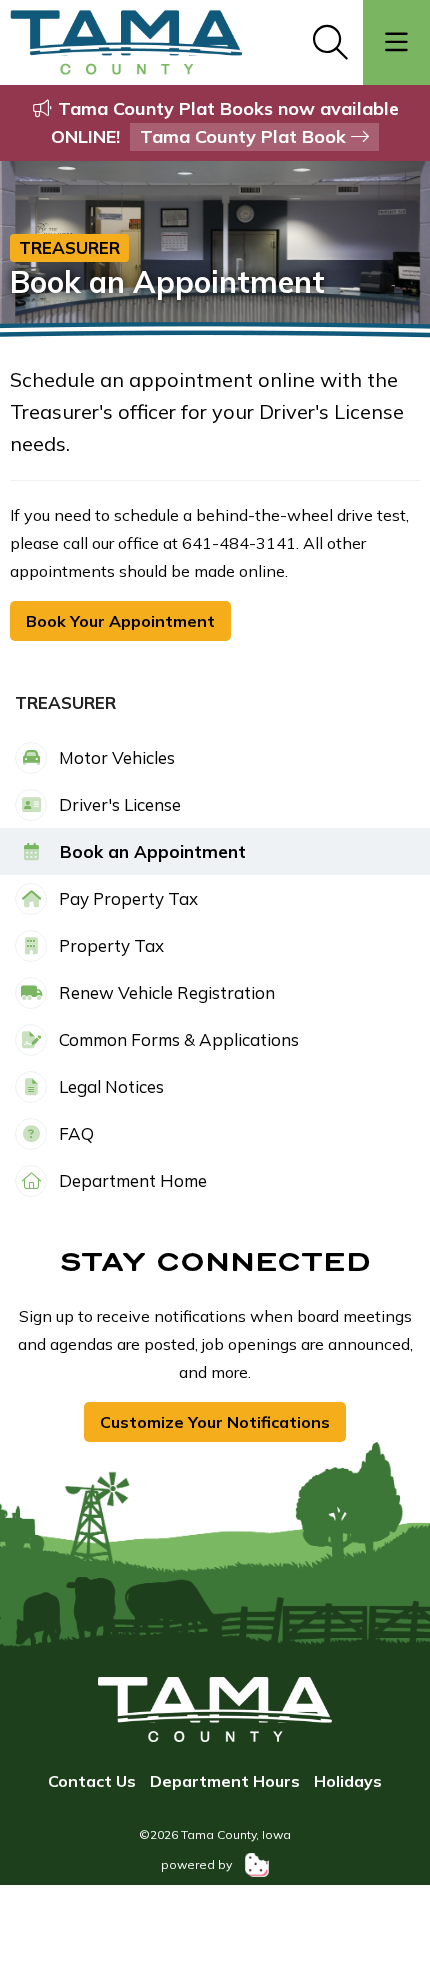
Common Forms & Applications (177, 1039)
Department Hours (225, 1781)
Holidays (348, 1781)
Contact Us (92, 1781)
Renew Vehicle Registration (165, 992)
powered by (198, 1864)
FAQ (74, 1133)
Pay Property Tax (126, 898)
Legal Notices (109, 1086)
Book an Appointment (150, 851)
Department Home (131, 1180)
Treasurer (69, 247)
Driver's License (118, 804)
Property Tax (109, 945)
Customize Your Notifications (215, 1422)
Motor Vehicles (115, 757)
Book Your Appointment (120, 621)
